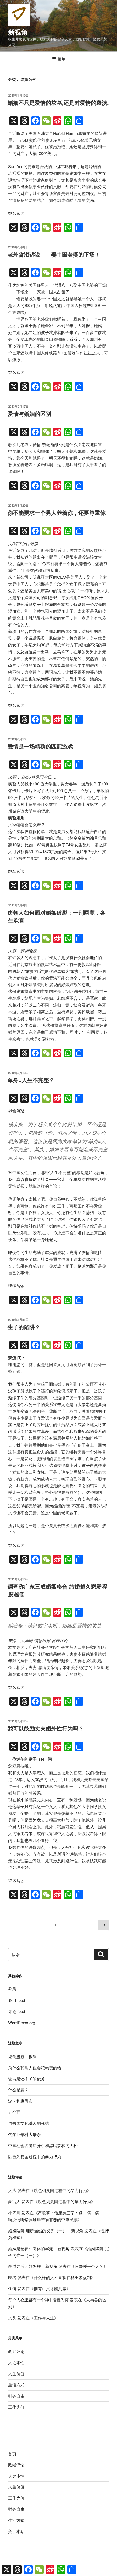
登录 (12, 1989)
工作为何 (16, 2407)
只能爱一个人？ (89, 2266)
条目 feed (17, 2000)
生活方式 (16, 2385)
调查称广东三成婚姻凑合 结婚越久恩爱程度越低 (57, 1590)
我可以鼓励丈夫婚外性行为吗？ (46, 1728)
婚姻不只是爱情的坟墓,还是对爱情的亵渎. (58, 102)
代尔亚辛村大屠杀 (24, 2134)
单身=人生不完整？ (31, 1080)
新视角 (18, 32)
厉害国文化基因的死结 (29, 2123)
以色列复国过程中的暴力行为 (35, 2157)
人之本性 (16, 2362)
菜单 (61, 59)
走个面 (14, 2112)
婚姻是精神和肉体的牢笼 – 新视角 (39, 2248)
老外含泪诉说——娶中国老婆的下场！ (54, 254)
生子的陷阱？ (24, 1327)
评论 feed (17, 2011)
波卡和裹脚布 (20, 2101)
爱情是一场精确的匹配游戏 (40, 746)
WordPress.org (22, 2022)
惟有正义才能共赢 (50, 2288)
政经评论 (16, 2351)
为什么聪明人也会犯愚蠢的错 (35, 2068)
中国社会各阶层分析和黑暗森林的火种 (43, 2145)
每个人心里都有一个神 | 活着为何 (38, 2300)
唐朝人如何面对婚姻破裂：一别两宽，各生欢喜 (57, 916)
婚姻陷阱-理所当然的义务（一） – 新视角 (46, 2230)
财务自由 (16, 2396)
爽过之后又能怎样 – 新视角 (33, 2266)
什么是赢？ (18, 2090)
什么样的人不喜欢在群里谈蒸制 (62, 2277)
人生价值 (16, 2374)
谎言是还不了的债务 (27, 2078)
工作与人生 (44, 2318)
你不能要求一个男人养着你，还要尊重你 (57, 513)
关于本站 (16, 2531)
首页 (12, 2453)
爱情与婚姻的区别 (29, 414)
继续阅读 (16, 213)
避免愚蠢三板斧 (22, 2056)
